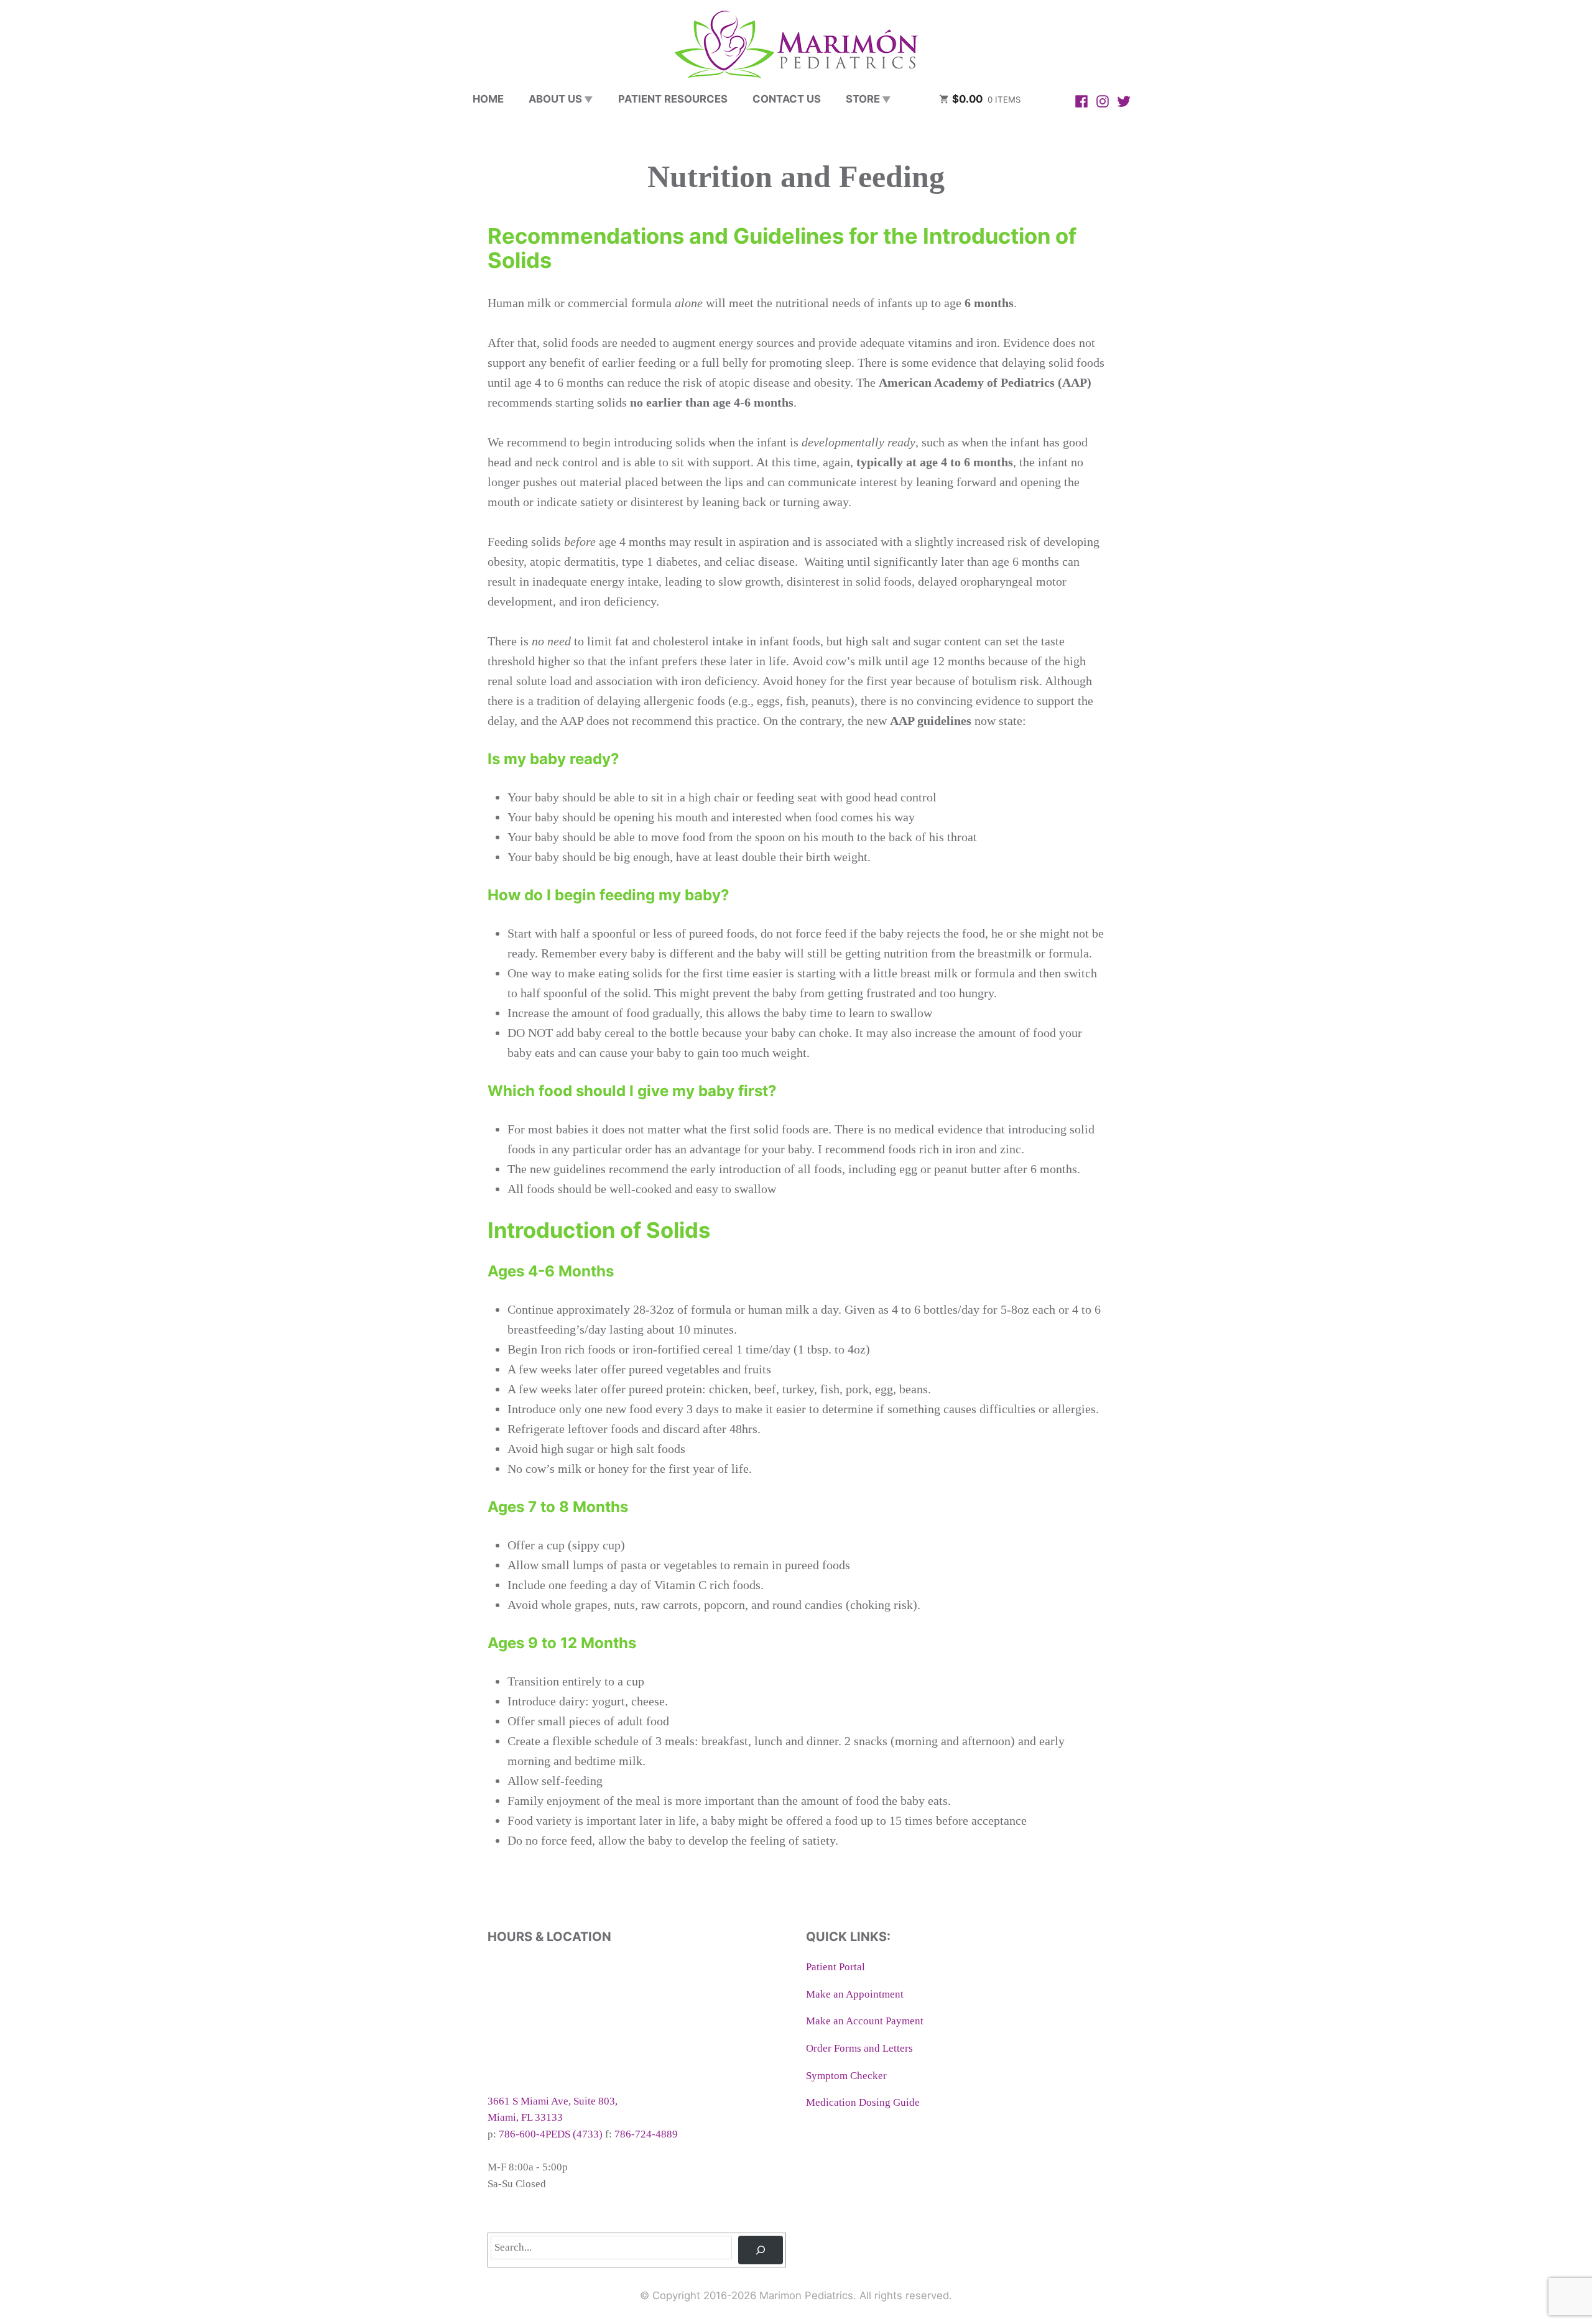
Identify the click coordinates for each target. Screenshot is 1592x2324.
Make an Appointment (855, 1994)
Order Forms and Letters (859, 2048)
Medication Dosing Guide (863, 2102)
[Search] (761, 2250)
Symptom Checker (846, 2076)
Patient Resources (673, 99)
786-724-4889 (646, 2134)
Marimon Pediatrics (806, 2295)
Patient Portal (835, 1967)
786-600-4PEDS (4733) (551, 2134)
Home (488, 99)
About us (555, 99)
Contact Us (787, 99)
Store (863, 99)
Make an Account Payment (865, 2021)
